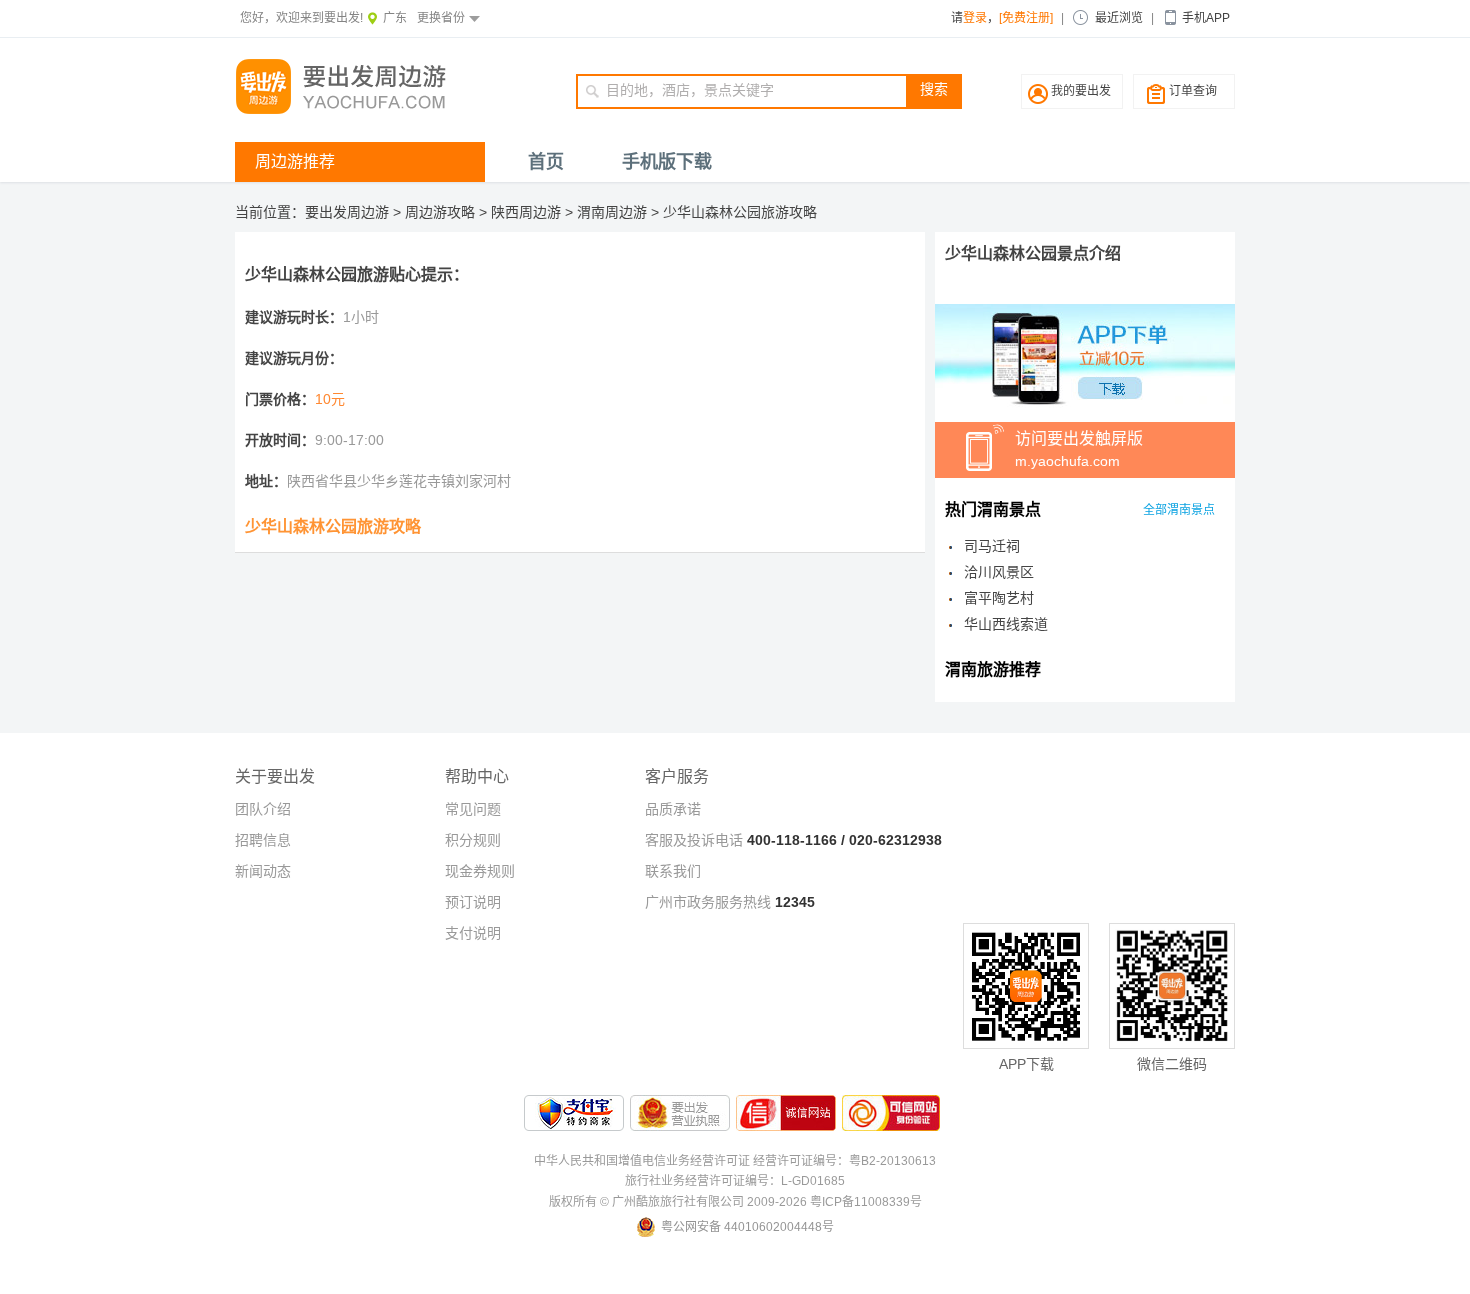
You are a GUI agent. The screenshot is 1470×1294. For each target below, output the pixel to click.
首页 (546, 162)
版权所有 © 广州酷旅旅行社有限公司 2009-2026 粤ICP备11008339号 (735, 1202)
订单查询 (1193, 91)
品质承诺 (673, 809)
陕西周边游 (526, 212)
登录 (975, 18)
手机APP (1206, 18)
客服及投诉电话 (694, 840)
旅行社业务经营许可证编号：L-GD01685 (735, 1181)
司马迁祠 (992, 546)
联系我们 (673, 871)
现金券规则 (480, 871)
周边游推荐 (295, 161)
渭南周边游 (612, 212)
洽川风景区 (999, 572)
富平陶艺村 (999, 598)
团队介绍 (263, 809)
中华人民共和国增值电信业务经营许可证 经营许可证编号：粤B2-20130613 (735, 1161)
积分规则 (473, 840)
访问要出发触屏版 (1079, 449)
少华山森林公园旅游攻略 (740, 212)
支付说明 (473, 933)
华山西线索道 (1006, 624)
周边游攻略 (440, 212)
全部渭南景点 (1179, 510)
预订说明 (473, 902)
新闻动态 (263, 871)
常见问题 (473, 809)
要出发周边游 (347, 212)
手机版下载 (667, 162)
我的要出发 (1081, 91)
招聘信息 (263, 840)
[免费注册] (1026, 18)
